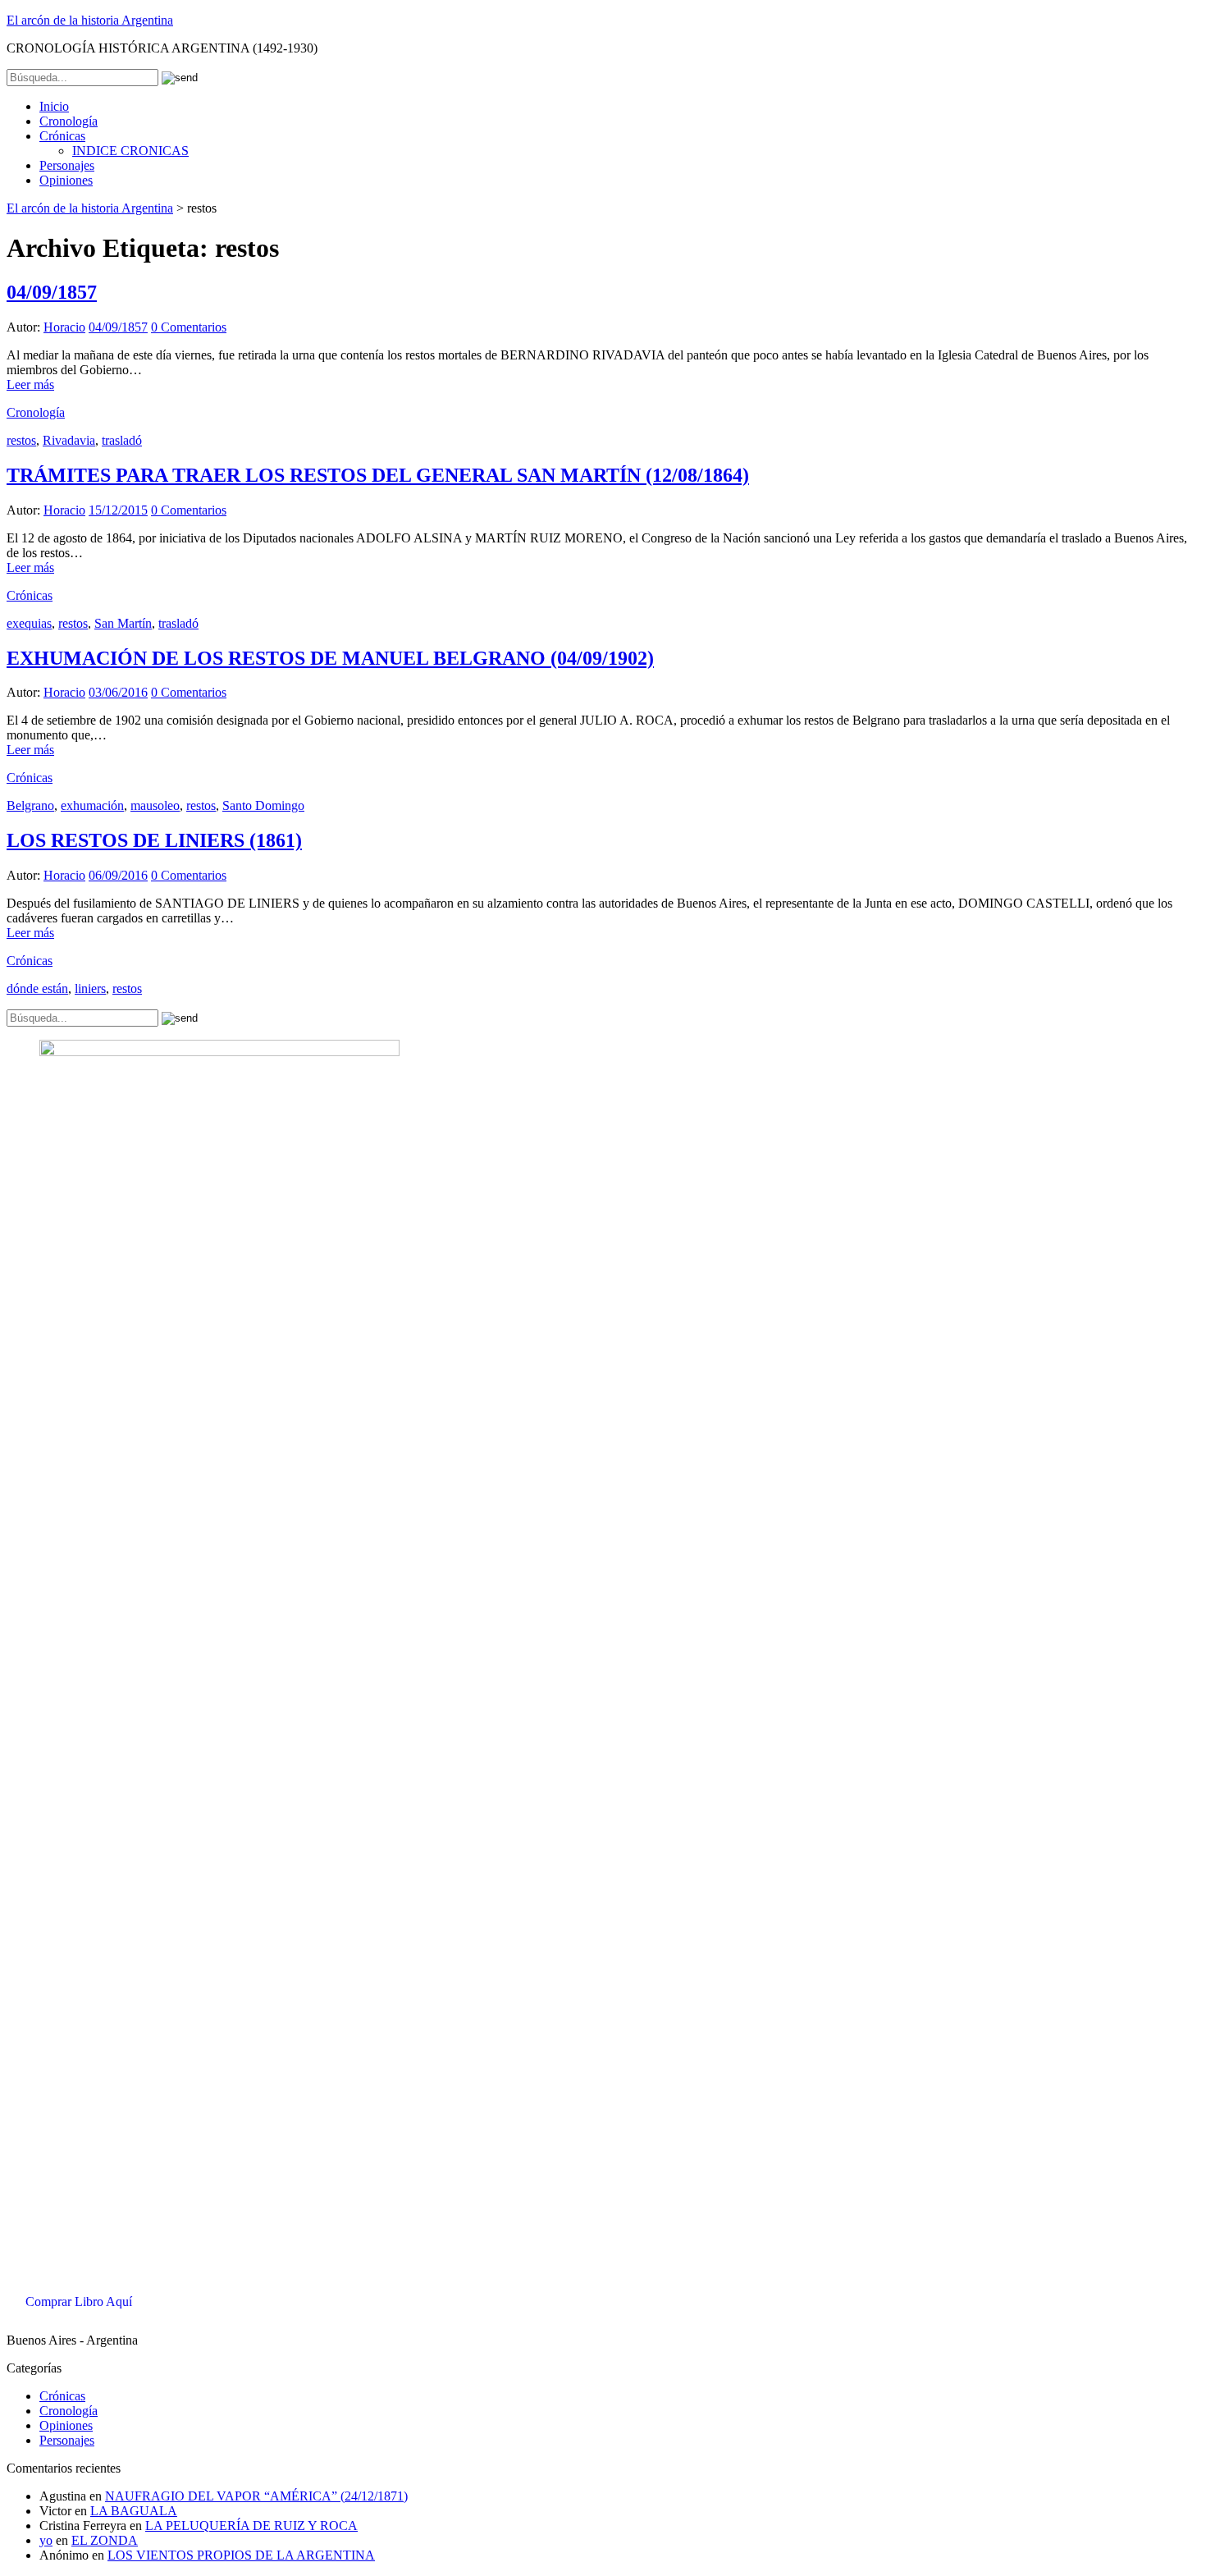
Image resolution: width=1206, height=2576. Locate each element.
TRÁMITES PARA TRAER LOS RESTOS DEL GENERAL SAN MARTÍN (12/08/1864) (378, 475)
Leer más (30, 384)
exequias (29, 623)
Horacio (64, 327)
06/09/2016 (118, 875)
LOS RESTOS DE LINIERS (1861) (154, 840)
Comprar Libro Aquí (79, 2301)
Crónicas (62, 136)
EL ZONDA (105, 2540)
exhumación (92, 805)
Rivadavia (69, 440)
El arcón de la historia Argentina (90, 20)
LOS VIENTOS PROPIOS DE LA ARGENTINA (241, 2555)
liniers (90, 988)
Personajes (67, 165)
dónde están (37, 988)
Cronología (69, 121)
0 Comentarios (189, 327)
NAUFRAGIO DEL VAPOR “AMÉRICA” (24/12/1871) (256, 2496)
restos (21, 440)
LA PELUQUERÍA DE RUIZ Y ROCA (251, 2526)
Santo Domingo (263, 805)
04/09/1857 (52, 292)
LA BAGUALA (134, 2511)
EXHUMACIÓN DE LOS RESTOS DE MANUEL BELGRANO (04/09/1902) (330, 658)
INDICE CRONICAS (130, 151)
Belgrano (30, 805)
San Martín (123, 623)
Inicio (54, 106)
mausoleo (155, 805)
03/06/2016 (118, 692)
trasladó (122, 440)
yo (46, 2540)
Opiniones (66, 180)
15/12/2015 (118, 510)
